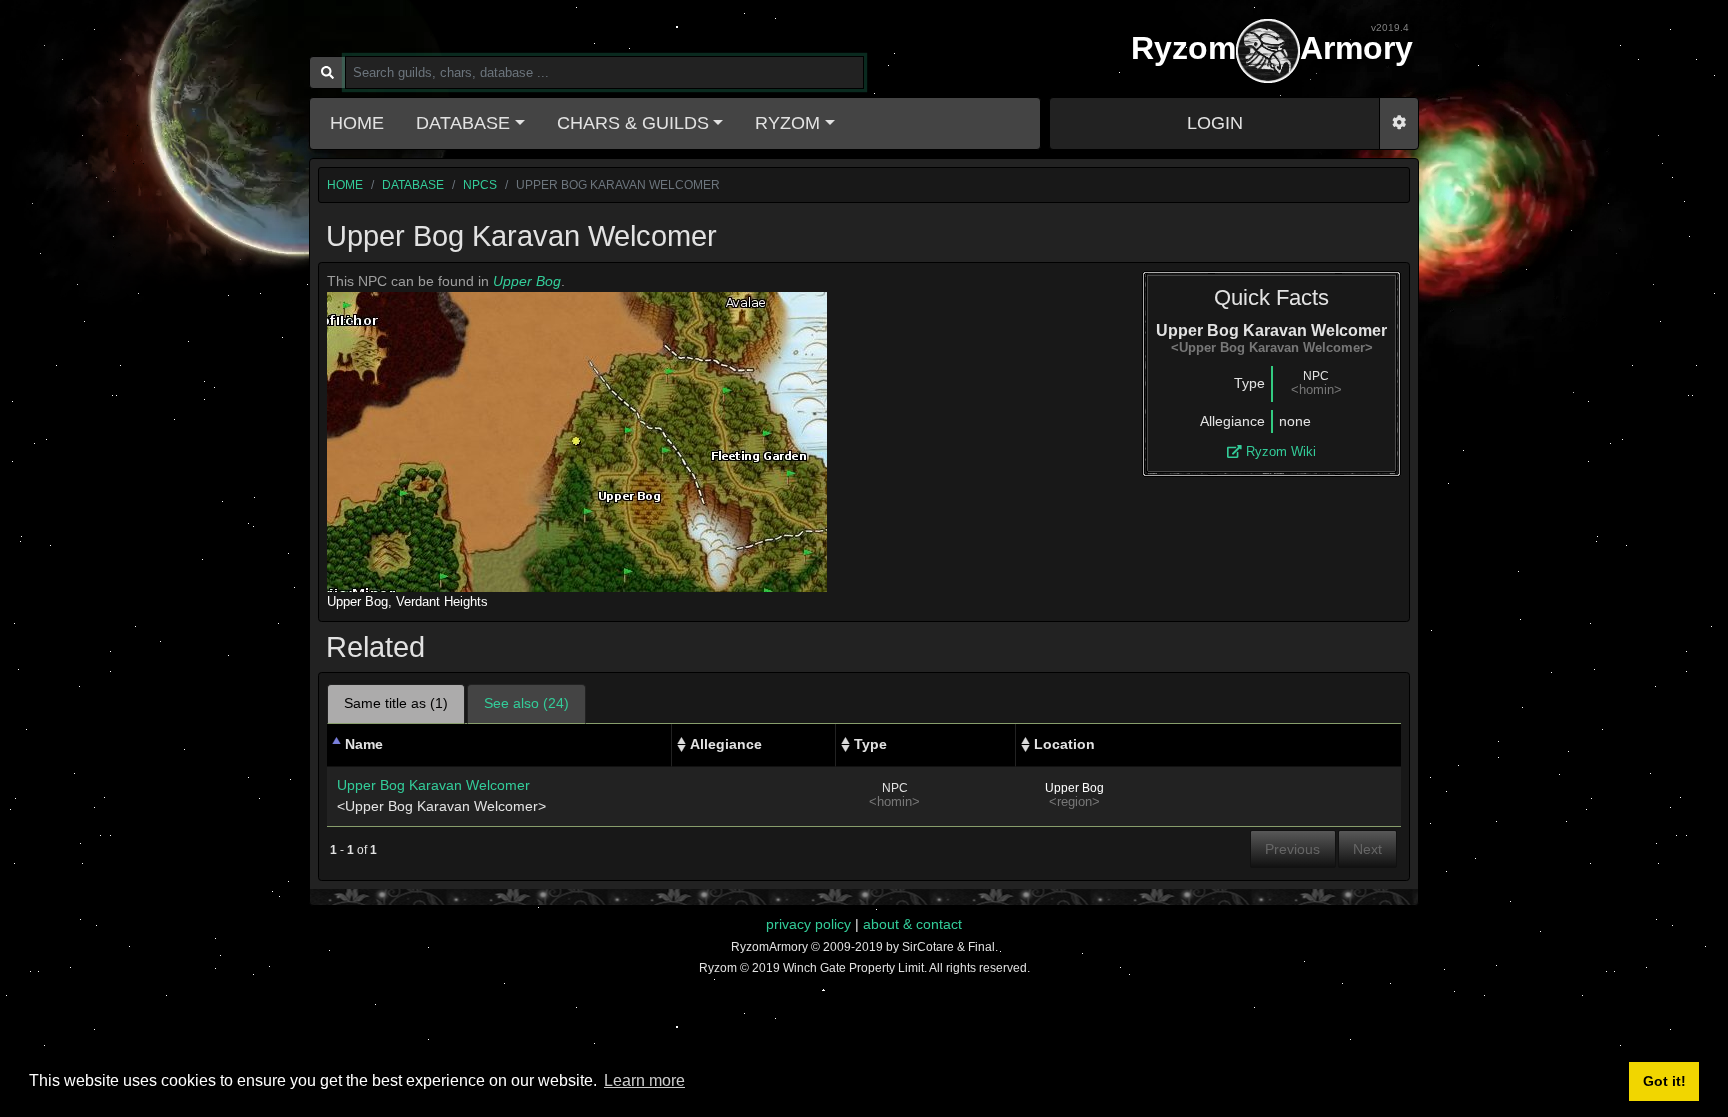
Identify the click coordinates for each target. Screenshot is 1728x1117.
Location (1064, 744)
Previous (1292, 849)
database (413, 185)
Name (364, 744)
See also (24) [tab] (526, 703)
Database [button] (463, 123)
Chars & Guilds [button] (633, 123)
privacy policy (808, 924)
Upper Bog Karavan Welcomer (433, 785)
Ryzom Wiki (1279, 451)
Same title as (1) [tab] (396, 703)
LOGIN (1215, 123)
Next (1367, 849)
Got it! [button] (1664, 1081)
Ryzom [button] (787, 123)
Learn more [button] (644, 1080)
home (345, 185)
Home (357, 123)
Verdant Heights (442, 601)
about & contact (912, 924)
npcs (480, 185)
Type (870, 744)
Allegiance (726, 744)
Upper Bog (527, 281)
